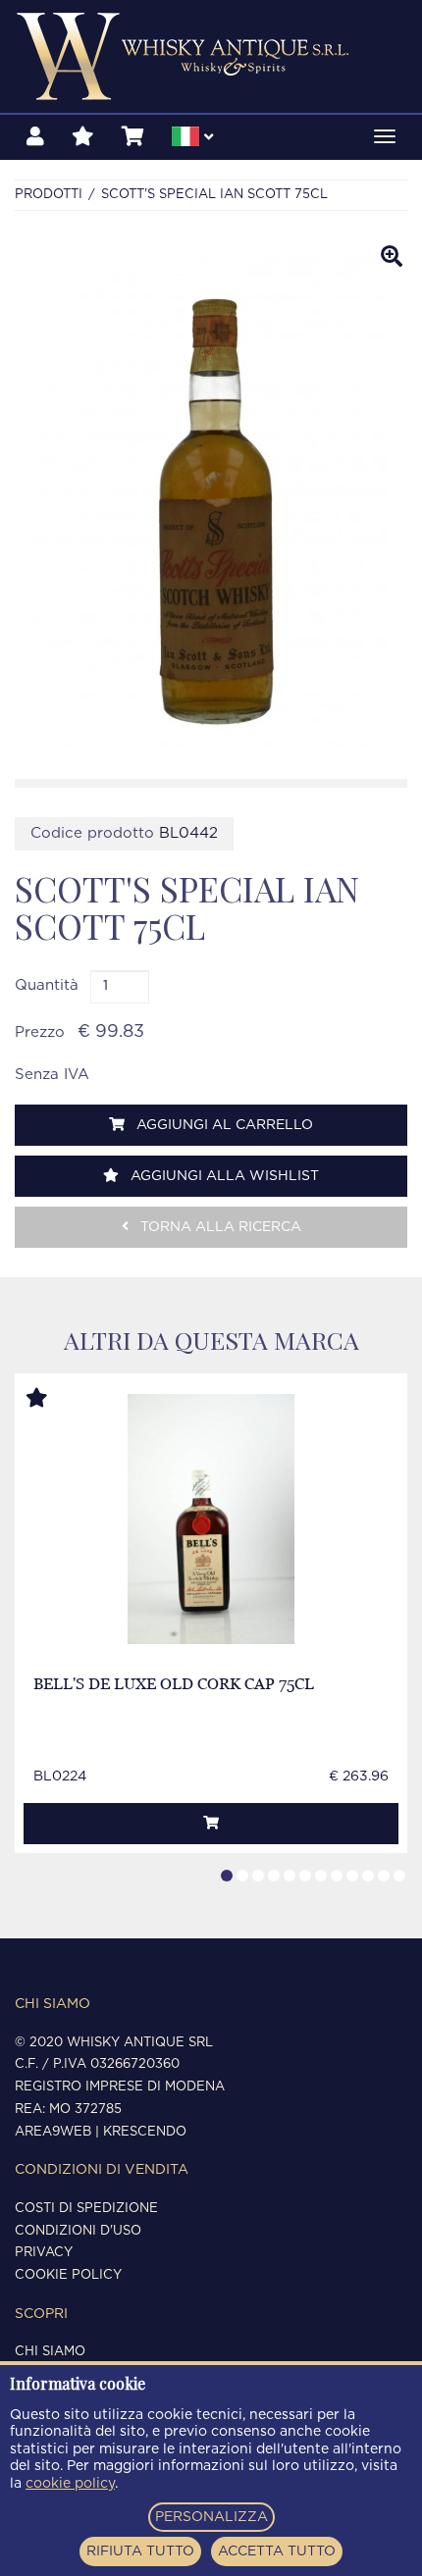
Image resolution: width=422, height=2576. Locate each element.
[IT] (192, 139)
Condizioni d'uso (78, 2231)
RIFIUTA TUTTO (140, 2551)
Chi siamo (50, 2352)
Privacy (44, 2253)
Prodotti (49, 195)
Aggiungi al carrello (223, 1125)
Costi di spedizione (86, 2209)
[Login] (35, 137)
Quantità (47, 985)
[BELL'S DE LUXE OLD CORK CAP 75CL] (211, 1519)
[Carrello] (133, 137)
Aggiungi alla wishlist (223, 1176)
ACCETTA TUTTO (277, 2551)
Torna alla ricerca (219, 1227)
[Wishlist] (83, 137)
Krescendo (145, 2132)
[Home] (211, 56)
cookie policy (70, 2484)
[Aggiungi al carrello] (211, 1824)
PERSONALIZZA (211, 2517)
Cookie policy (68, 2275)
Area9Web (53, 2132)
